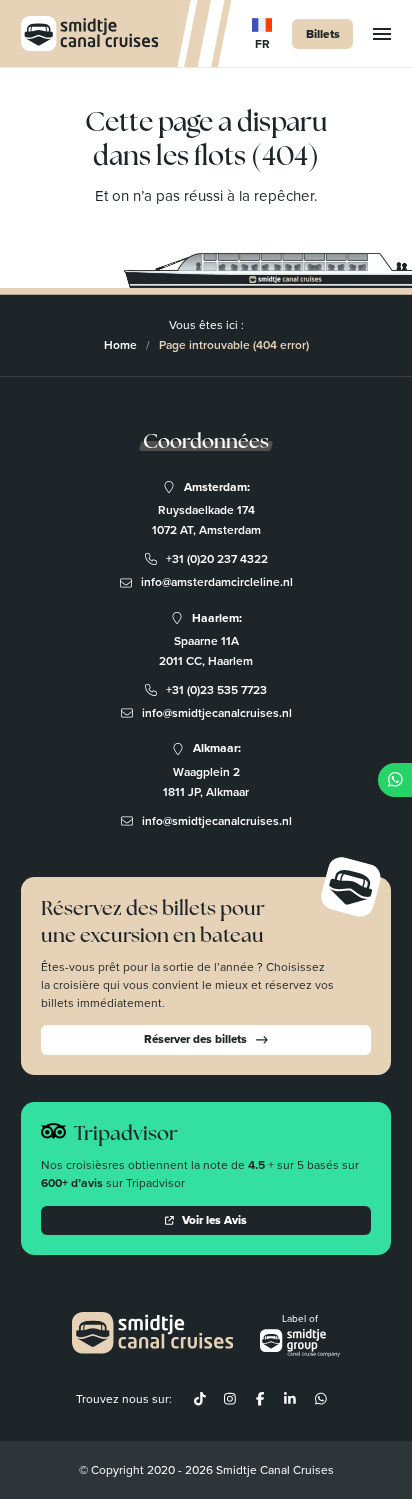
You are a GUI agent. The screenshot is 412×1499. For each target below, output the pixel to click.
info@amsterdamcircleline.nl (217, 582)
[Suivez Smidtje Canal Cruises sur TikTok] (199, 1399)
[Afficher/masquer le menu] (382, 34)
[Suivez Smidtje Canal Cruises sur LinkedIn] (290, 1399)
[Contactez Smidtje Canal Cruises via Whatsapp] (320, 1399)
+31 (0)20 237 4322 (217, 559)
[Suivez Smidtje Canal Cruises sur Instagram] (230, 1399)
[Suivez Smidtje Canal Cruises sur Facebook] (260, 1399)
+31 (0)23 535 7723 (216, 690)
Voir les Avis (214, 1220)
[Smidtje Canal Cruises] (89, 33)
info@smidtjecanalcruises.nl (217, 713)
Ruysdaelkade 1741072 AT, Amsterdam (206, 520)
